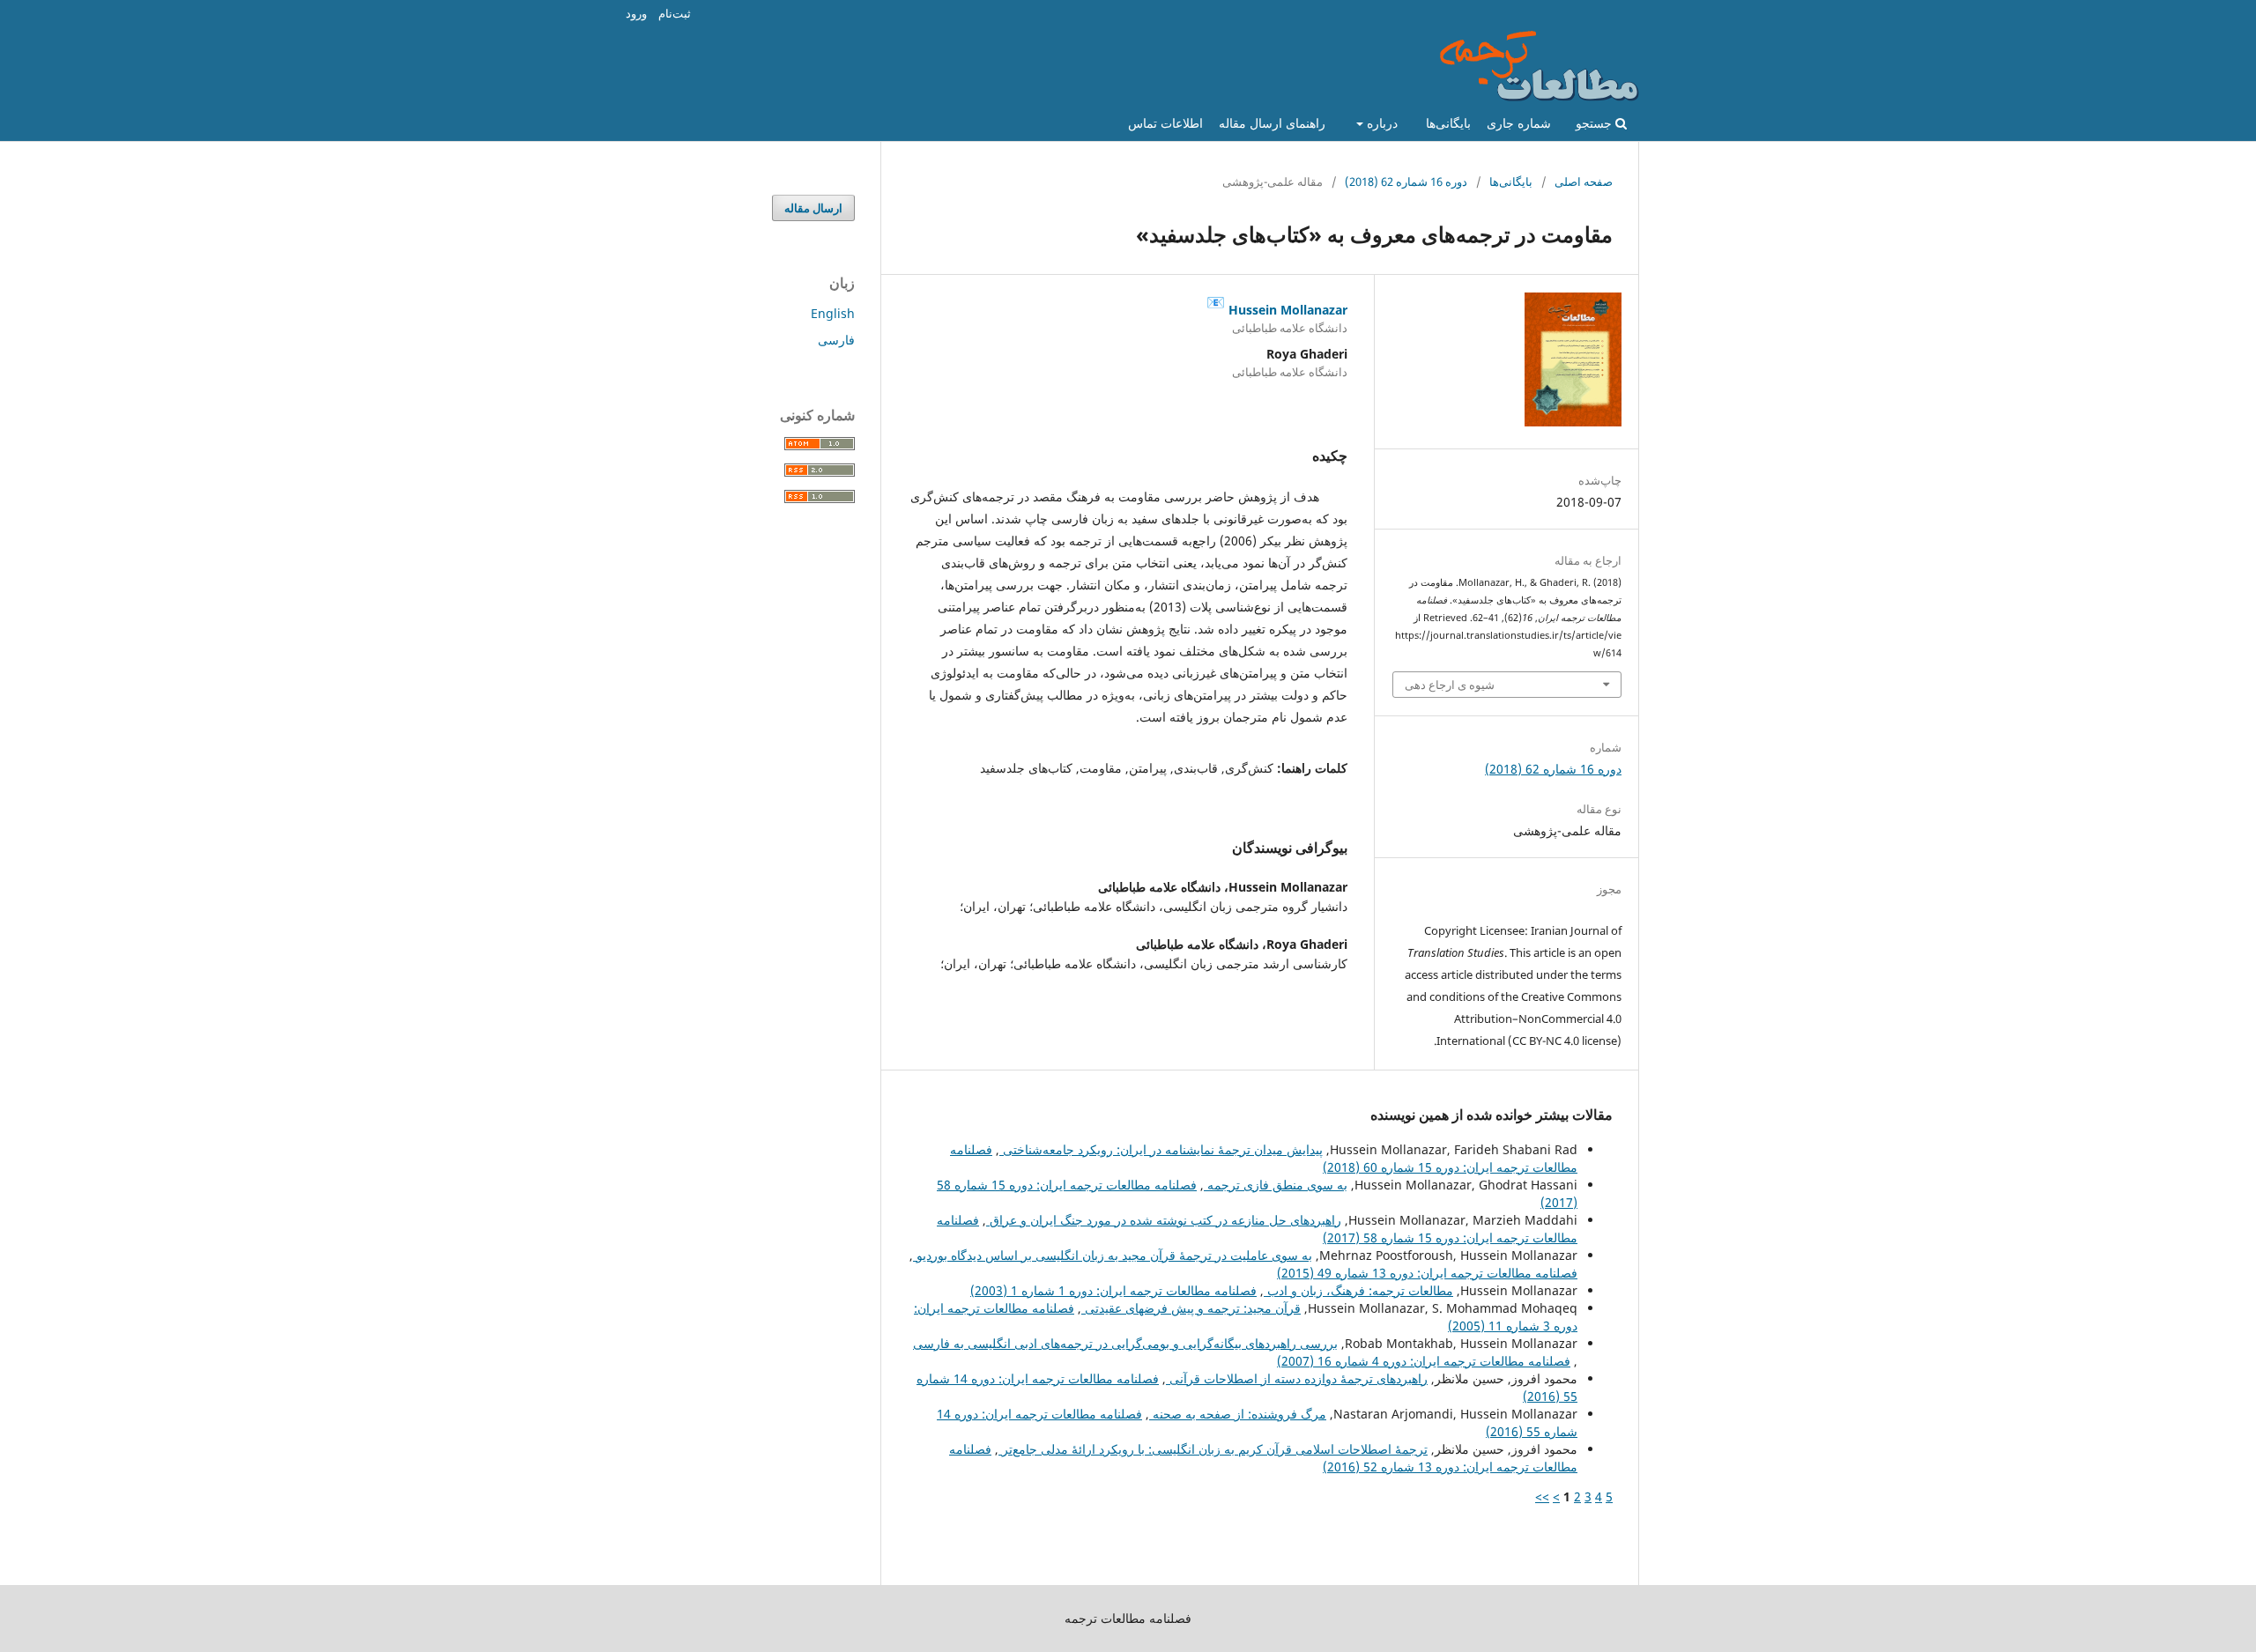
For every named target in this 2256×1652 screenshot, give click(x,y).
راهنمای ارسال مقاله (1272, 123)
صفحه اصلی (1584, 181)
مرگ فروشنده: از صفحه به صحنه (1238, 1414)
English (833, 313)
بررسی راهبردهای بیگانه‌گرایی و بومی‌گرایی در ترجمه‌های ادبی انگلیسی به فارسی (1125, 1343)
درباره (1380, 123)
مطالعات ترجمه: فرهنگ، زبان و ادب (1358, 1290)
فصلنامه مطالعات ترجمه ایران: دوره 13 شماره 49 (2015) (1427, 1273)
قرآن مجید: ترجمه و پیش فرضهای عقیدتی (1191, 1308)
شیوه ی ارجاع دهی (1450, 685)
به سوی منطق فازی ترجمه (1276, 1185)
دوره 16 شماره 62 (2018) (1406, 181)
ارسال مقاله (813, 208)
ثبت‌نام (675, 13)
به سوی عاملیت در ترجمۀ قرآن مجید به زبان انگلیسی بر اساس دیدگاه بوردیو (1113, 1255)
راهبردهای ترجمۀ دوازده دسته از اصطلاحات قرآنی (1297, 1378)
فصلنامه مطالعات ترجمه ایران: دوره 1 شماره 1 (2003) (1113, 1290)
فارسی (836, 340)
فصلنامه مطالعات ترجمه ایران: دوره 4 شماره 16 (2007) (1424, 1361)
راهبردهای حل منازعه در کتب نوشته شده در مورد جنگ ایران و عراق (1164, 1220)
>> (1542, 1496)
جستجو (1596, 123)
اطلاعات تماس (1165, 123)
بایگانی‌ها (1448, 123)
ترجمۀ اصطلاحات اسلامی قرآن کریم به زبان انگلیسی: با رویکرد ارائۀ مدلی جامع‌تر (1213, 1449)
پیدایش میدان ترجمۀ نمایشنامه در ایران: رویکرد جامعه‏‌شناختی (1161, 1149)
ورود (636, 13)
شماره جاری (1519, 123)
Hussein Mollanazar (1277, 303)
